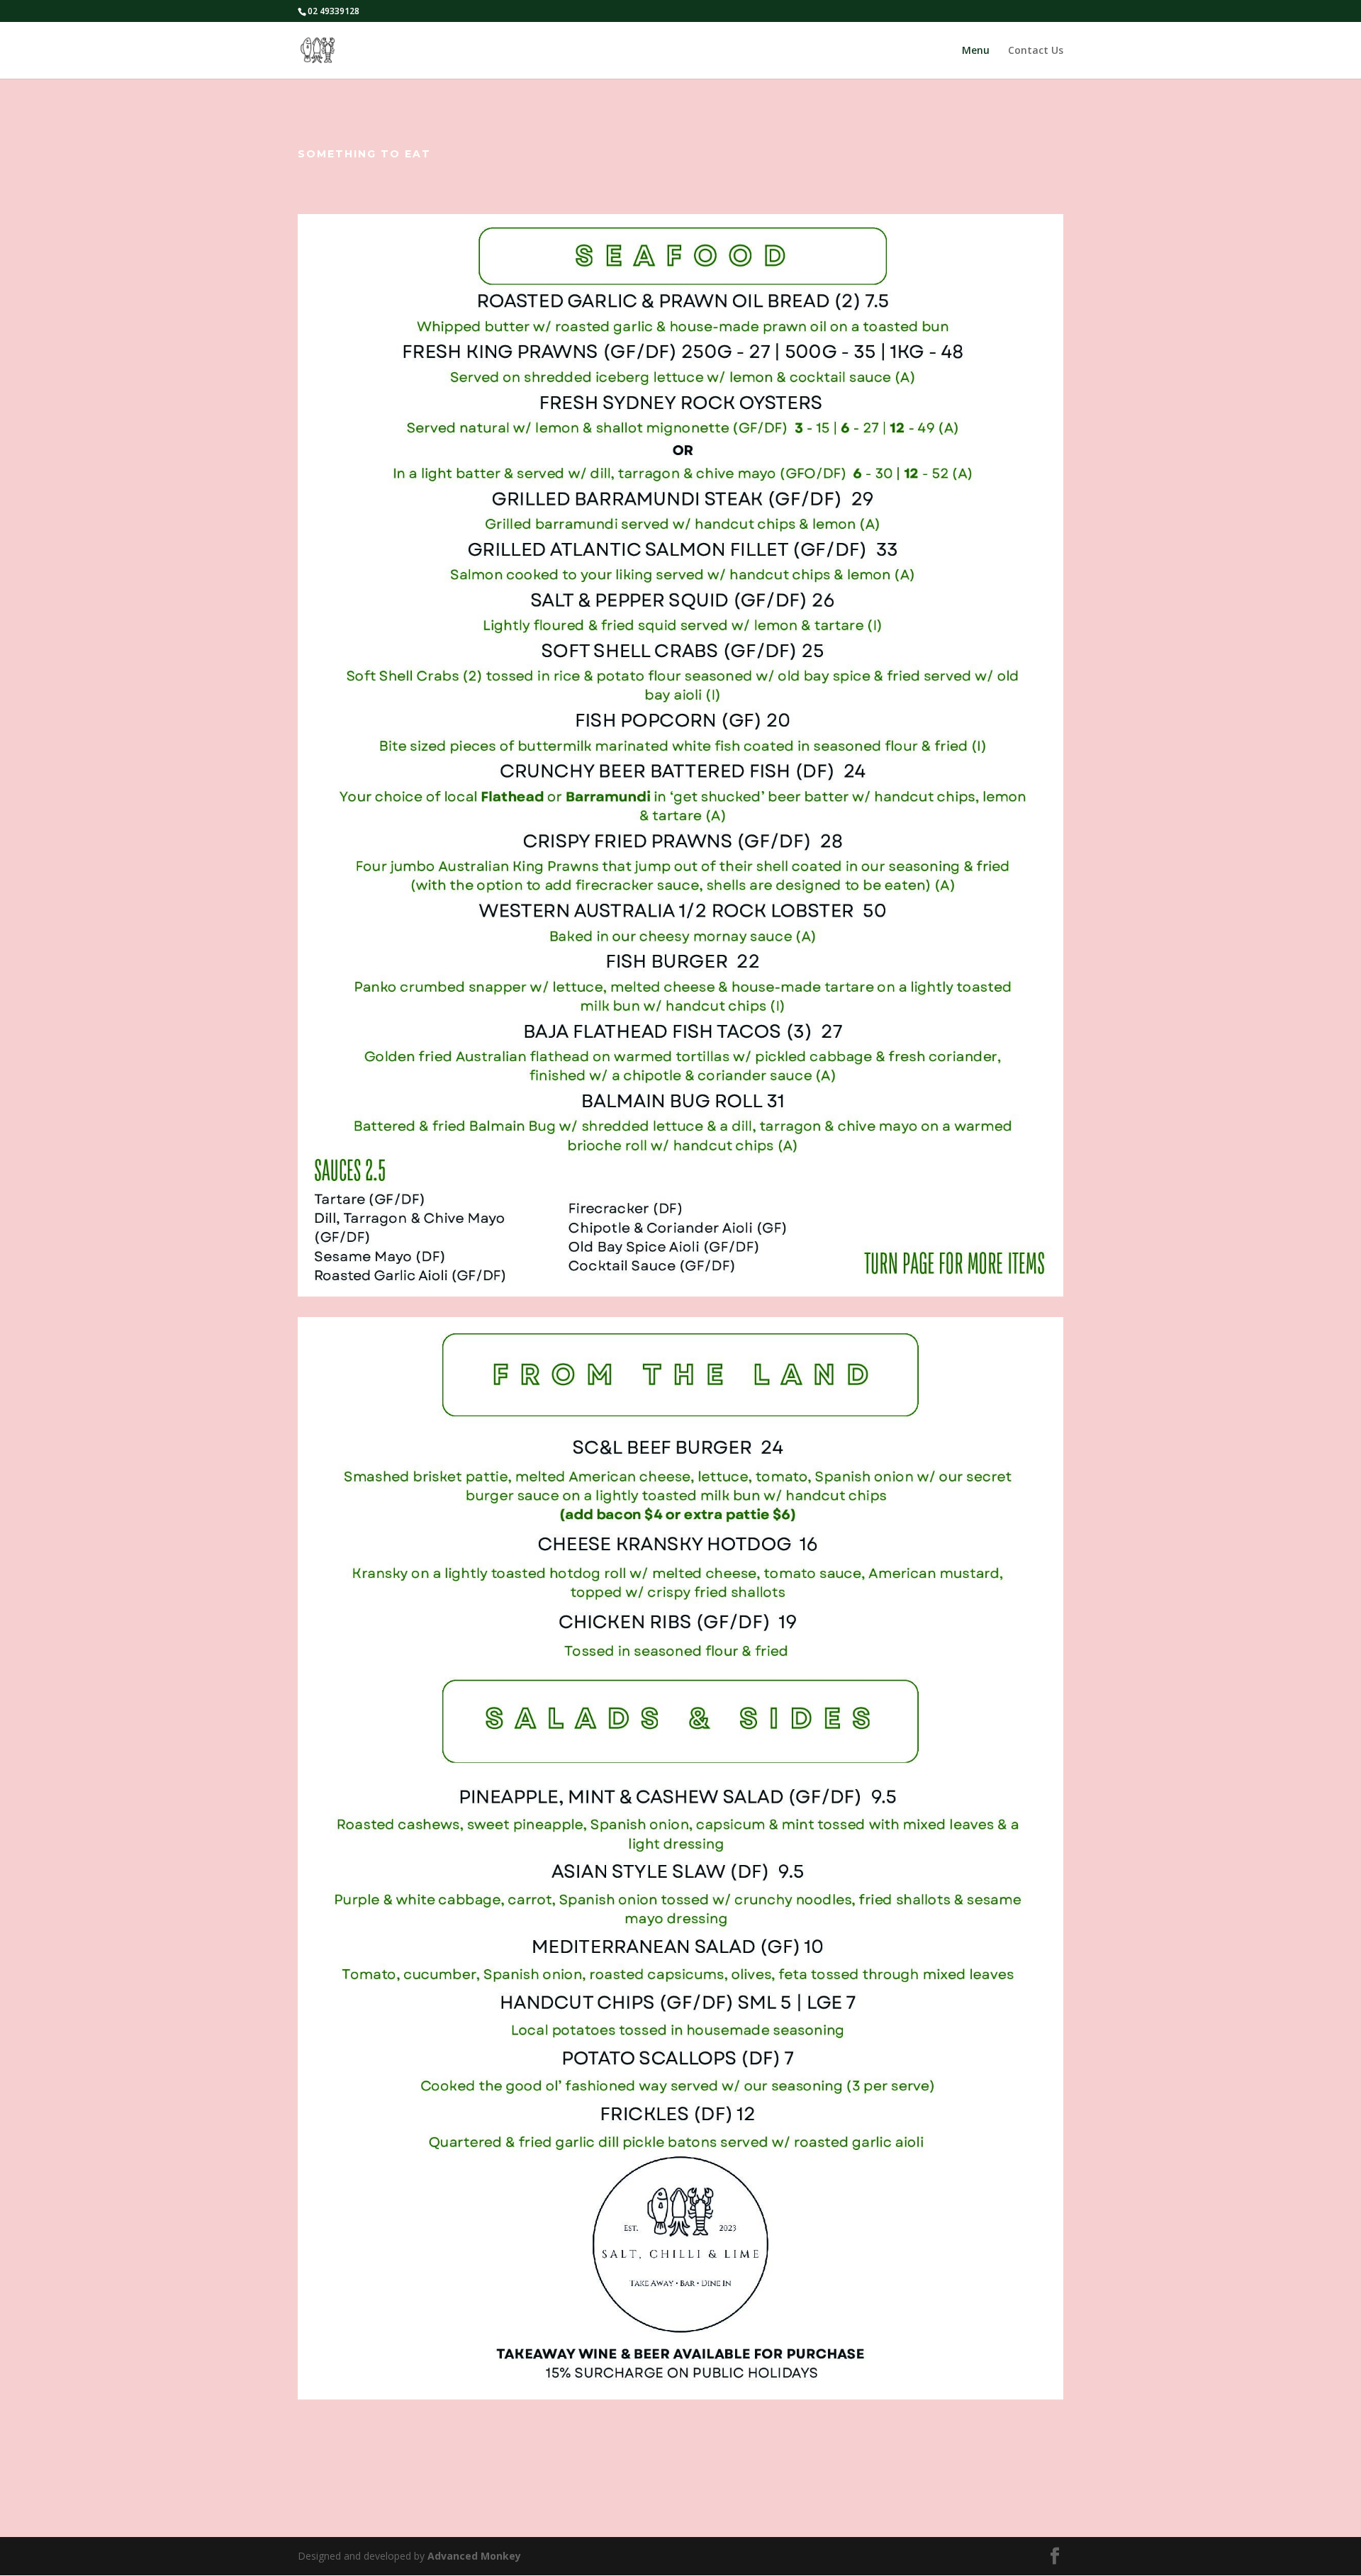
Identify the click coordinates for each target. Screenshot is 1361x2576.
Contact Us (1036, 51)
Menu (976, 51)
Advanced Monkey (474, 2556)
